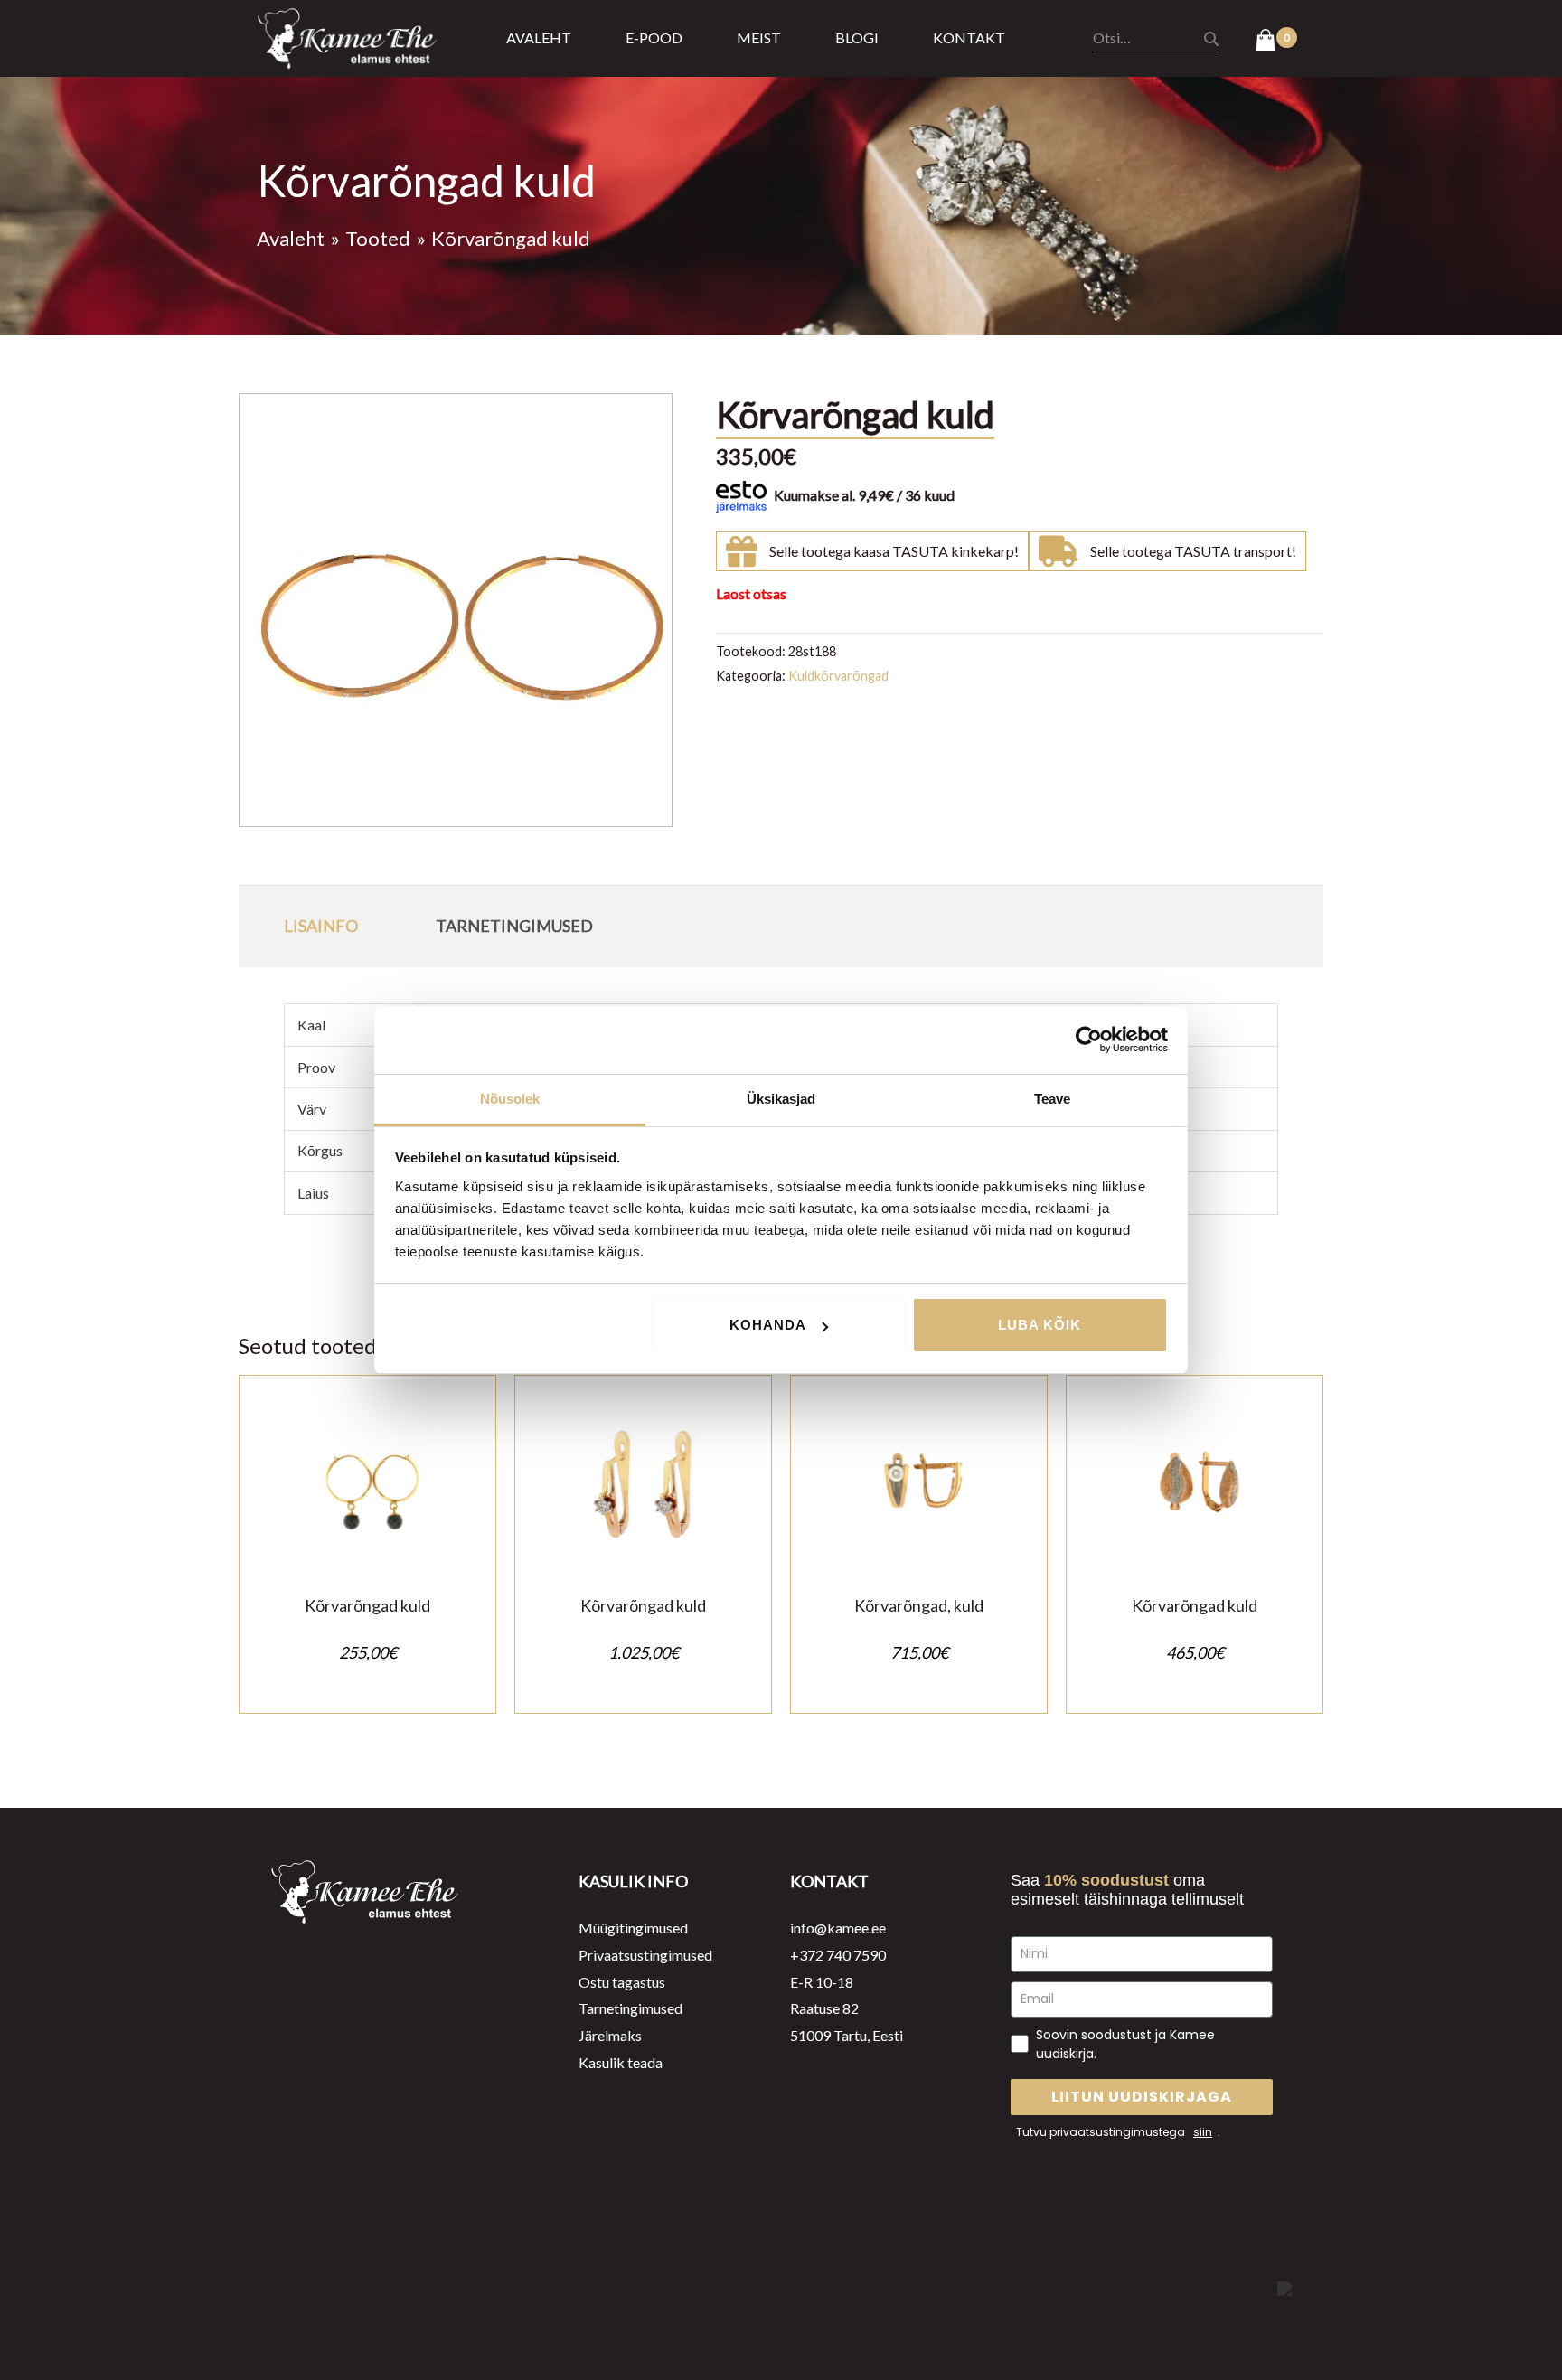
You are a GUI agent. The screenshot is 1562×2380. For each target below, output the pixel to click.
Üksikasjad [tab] (781, 1099)
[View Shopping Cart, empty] (1276, 42)
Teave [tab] (1053, 1099)
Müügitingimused (633, 1928)
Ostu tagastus (622, 1982)
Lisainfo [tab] (321, 926)
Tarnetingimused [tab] (514, 926)
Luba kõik (1040, 1325)
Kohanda (768, 1325)
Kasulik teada (621, 2062)
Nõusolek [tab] (510, 1099)
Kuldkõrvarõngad (838, 676)
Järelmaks (610, 2035)
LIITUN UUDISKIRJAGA (1142, 2097)
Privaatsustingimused (645, 1955)
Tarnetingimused (630, 2008)
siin (1203, 2132)
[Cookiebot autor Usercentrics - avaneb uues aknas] (1089, 1039)
